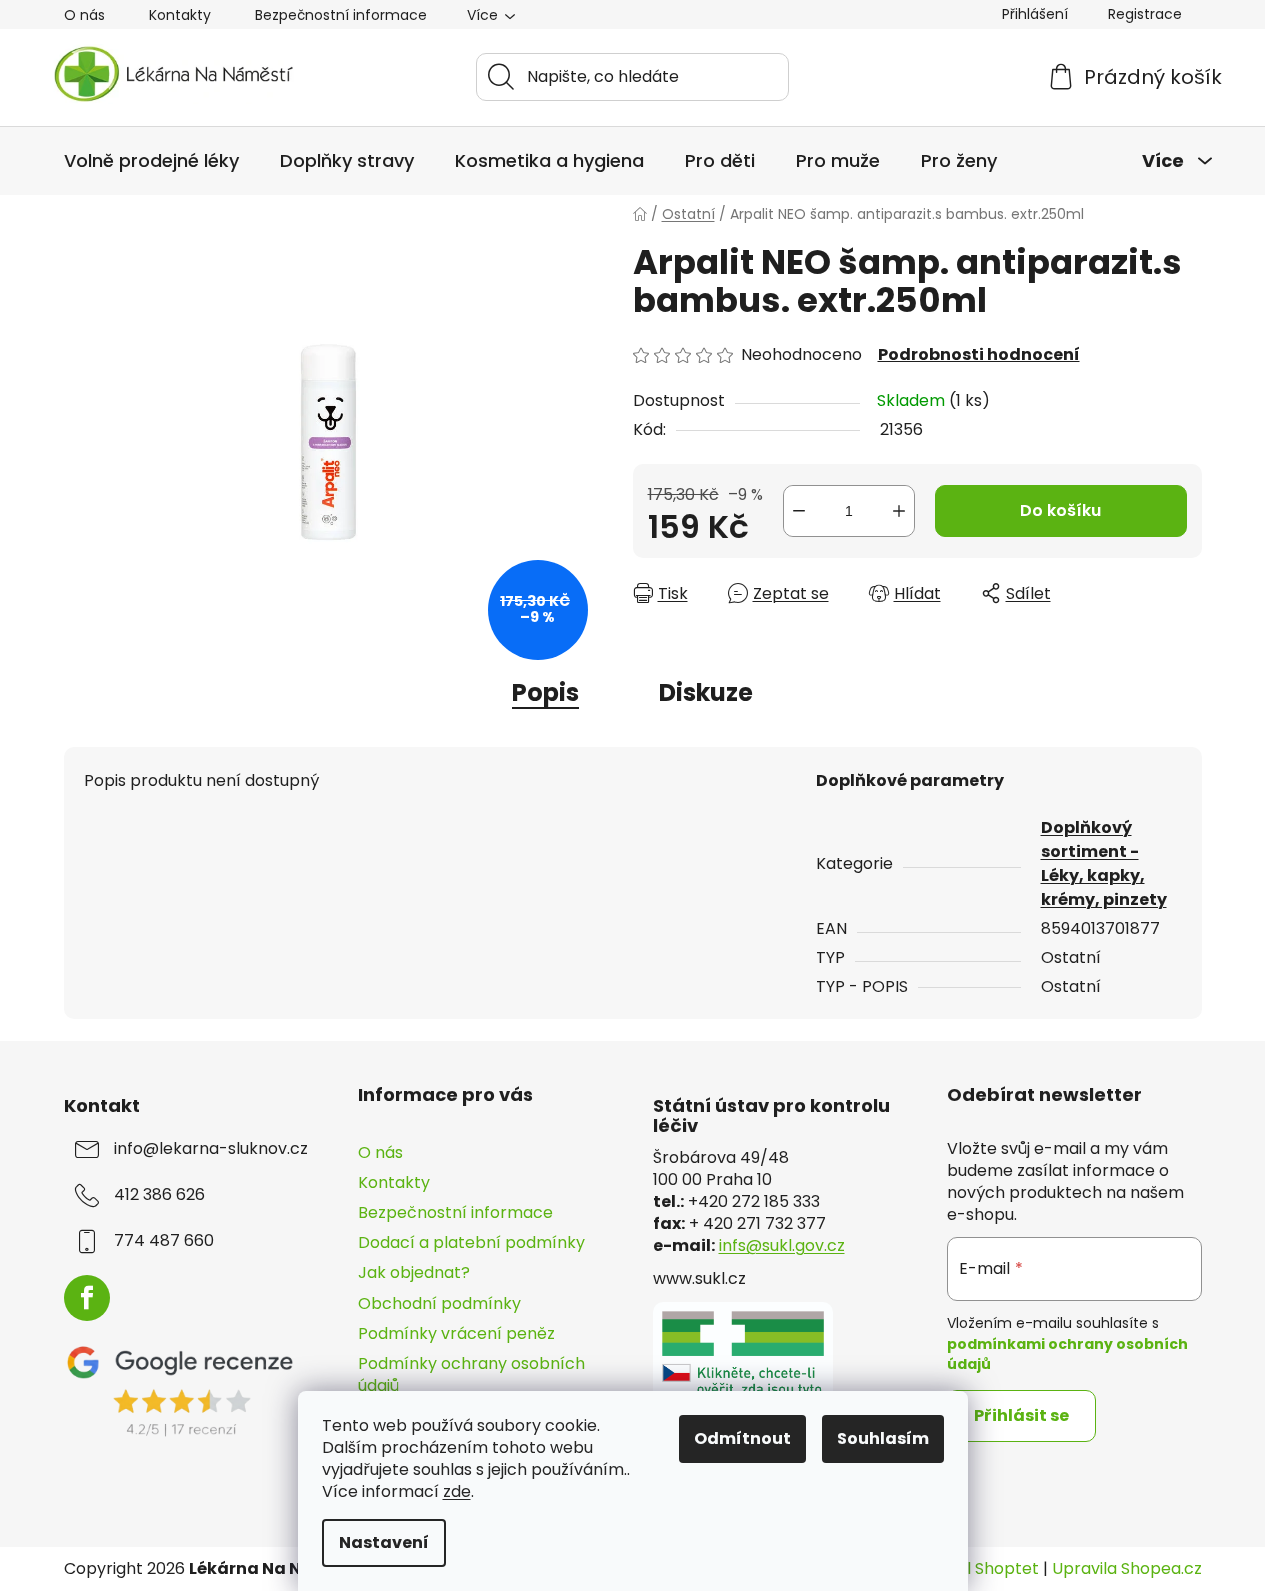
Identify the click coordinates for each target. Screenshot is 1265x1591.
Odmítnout (742, 1438)
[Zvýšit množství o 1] (899, 511)
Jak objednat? (414, 1272)
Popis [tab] (545, 692)
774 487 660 (164, 1241)
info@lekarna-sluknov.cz (211, 1149)
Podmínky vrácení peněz (456, 1333)
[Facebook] (87, 1298)
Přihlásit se (1021, 1415)
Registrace (1145, 14)
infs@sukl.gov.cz (782, 1246)
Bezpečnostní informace (341, 15)
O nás (84, 15)
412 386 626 (159, 1195)
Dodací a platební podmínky (471, 1242)
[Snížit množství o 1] (799, 511)
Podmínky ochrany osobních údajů (471, 1374)
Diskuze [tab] (706, 692)
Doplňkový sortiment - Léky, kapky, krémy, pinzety (1104, 863)
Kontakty (180, 15)
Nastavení (384, 1542)
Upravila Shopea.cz (1127, 1569)
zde (457, 1491)
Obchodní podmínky (439, 1303)
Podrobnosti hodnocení (979, 355)
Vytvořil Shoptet (975, 1569)
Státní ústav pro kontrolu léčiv (771, 1116)
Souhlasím (883, 1438)
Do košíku (1060, 510)
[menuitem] (151, 161)
